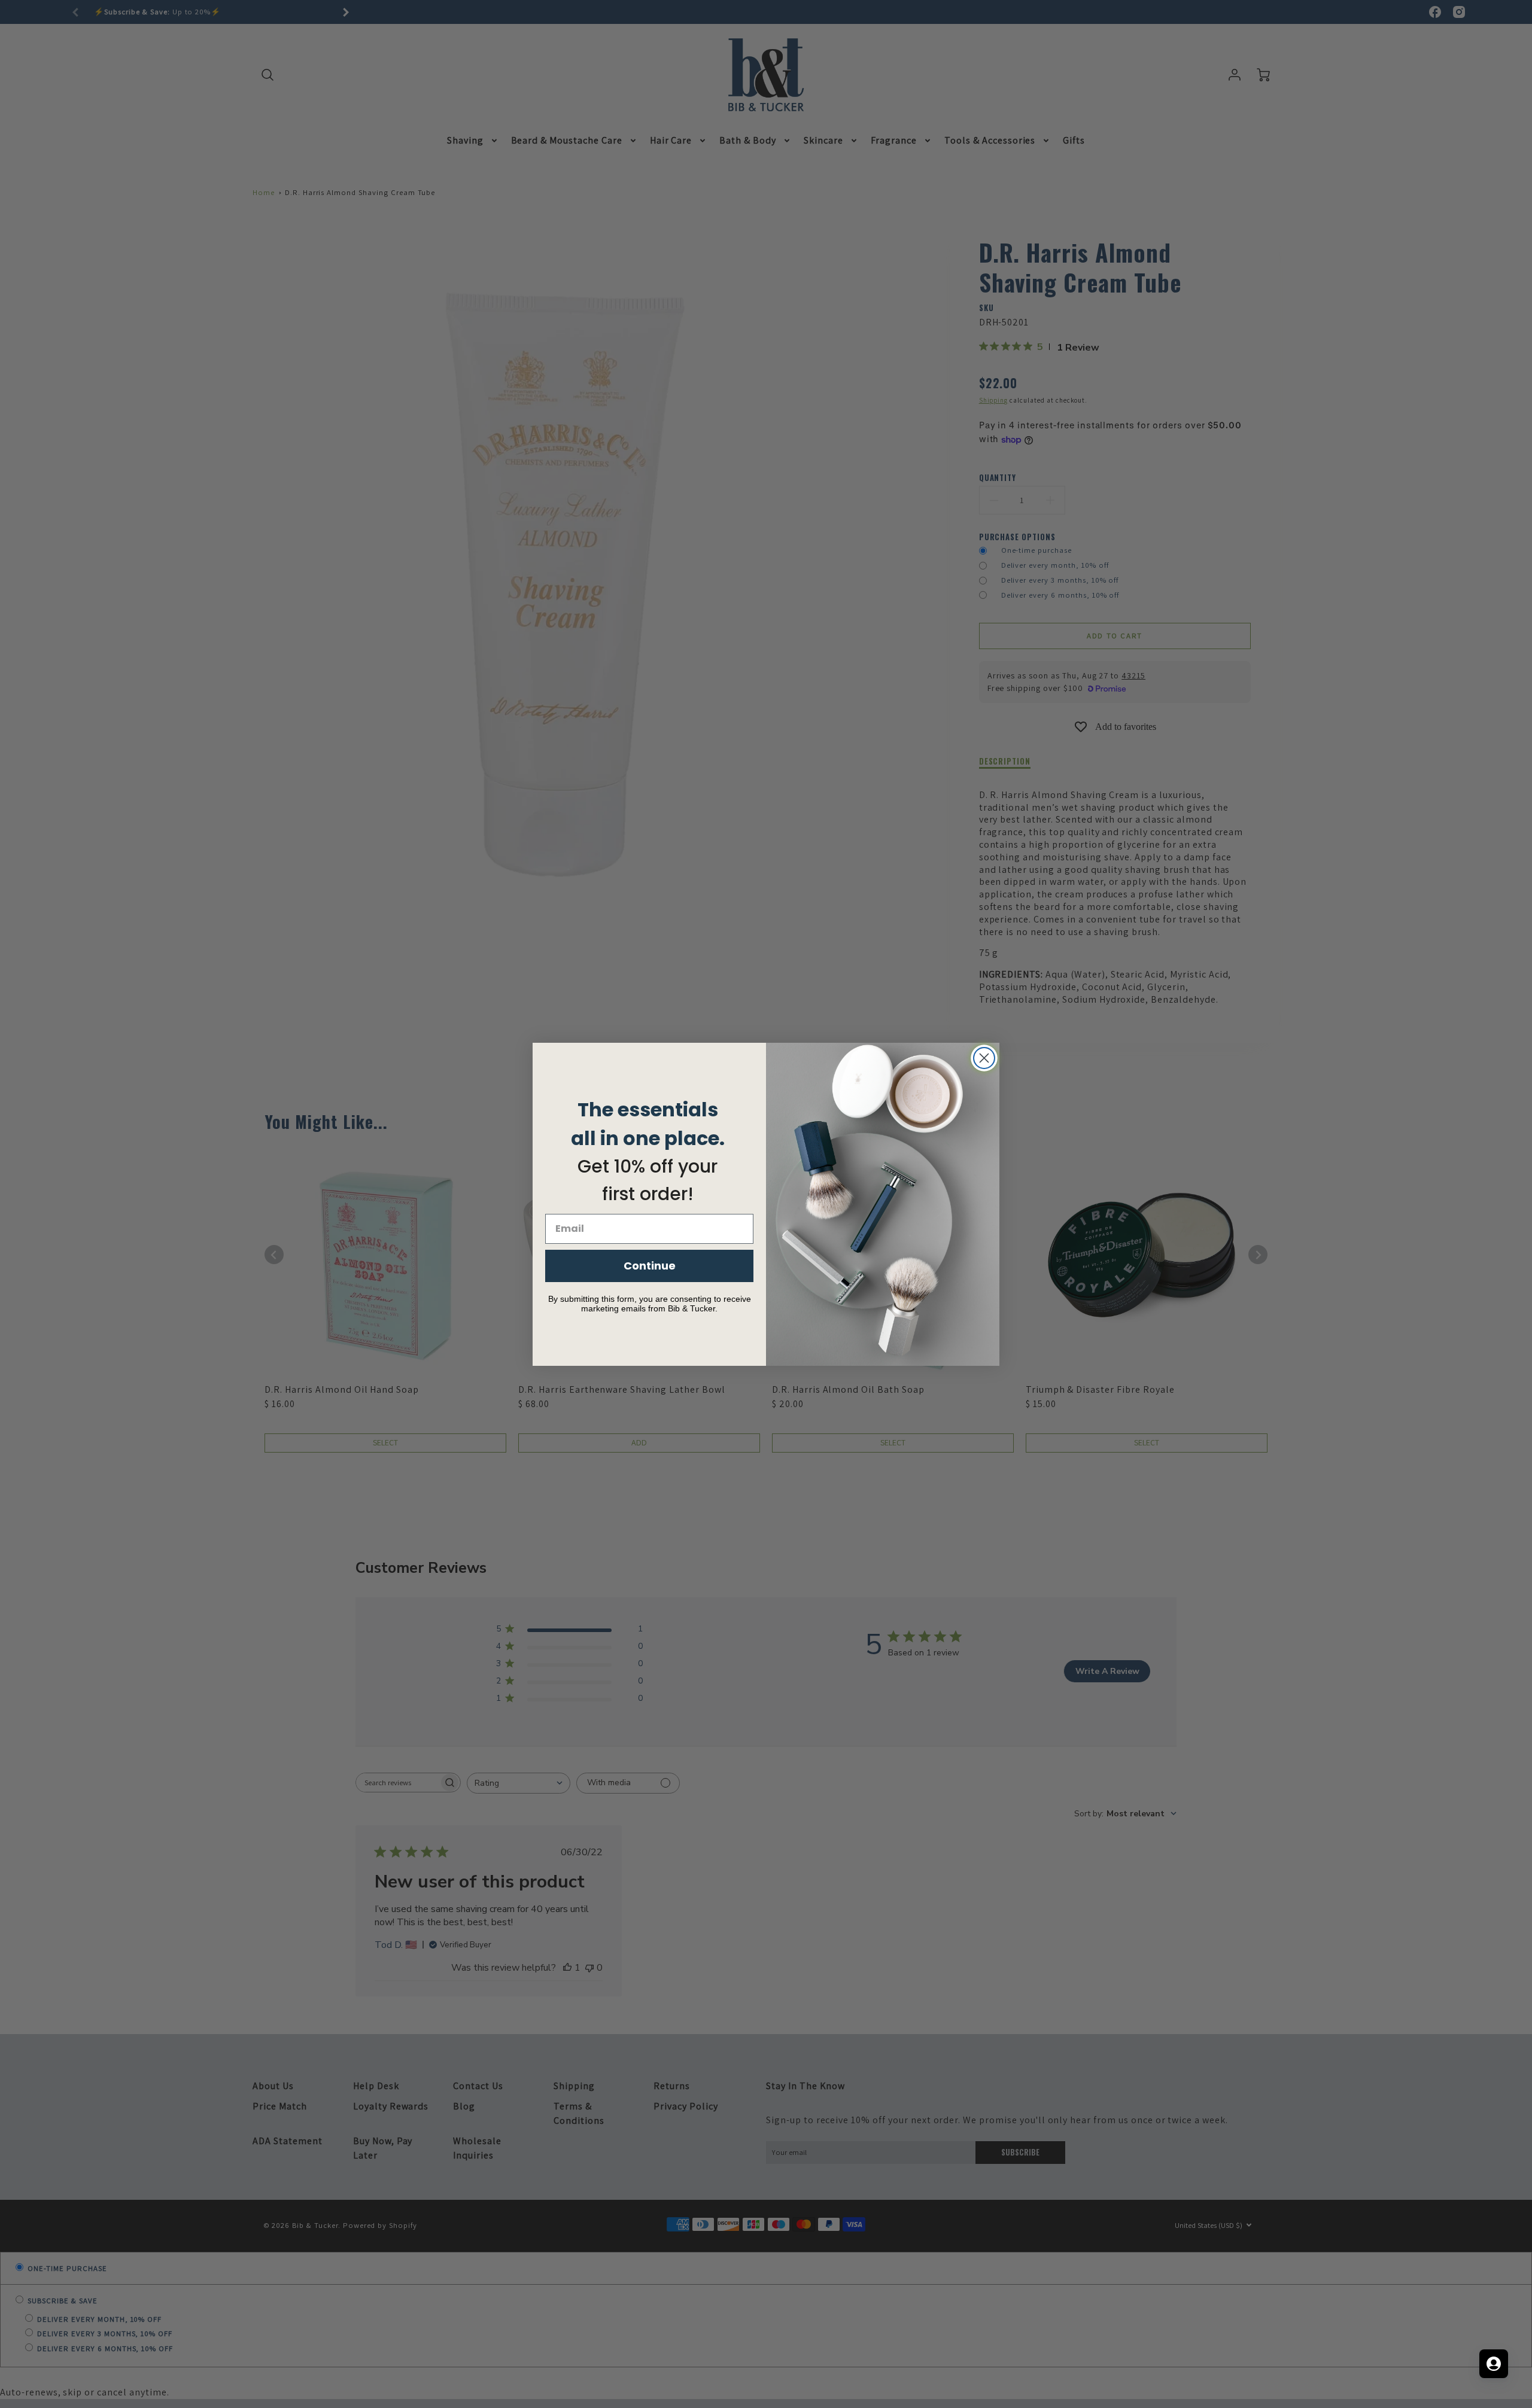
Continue (650, 1266)
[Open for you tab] (1494, 2364)
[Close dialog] (984, 1058)
